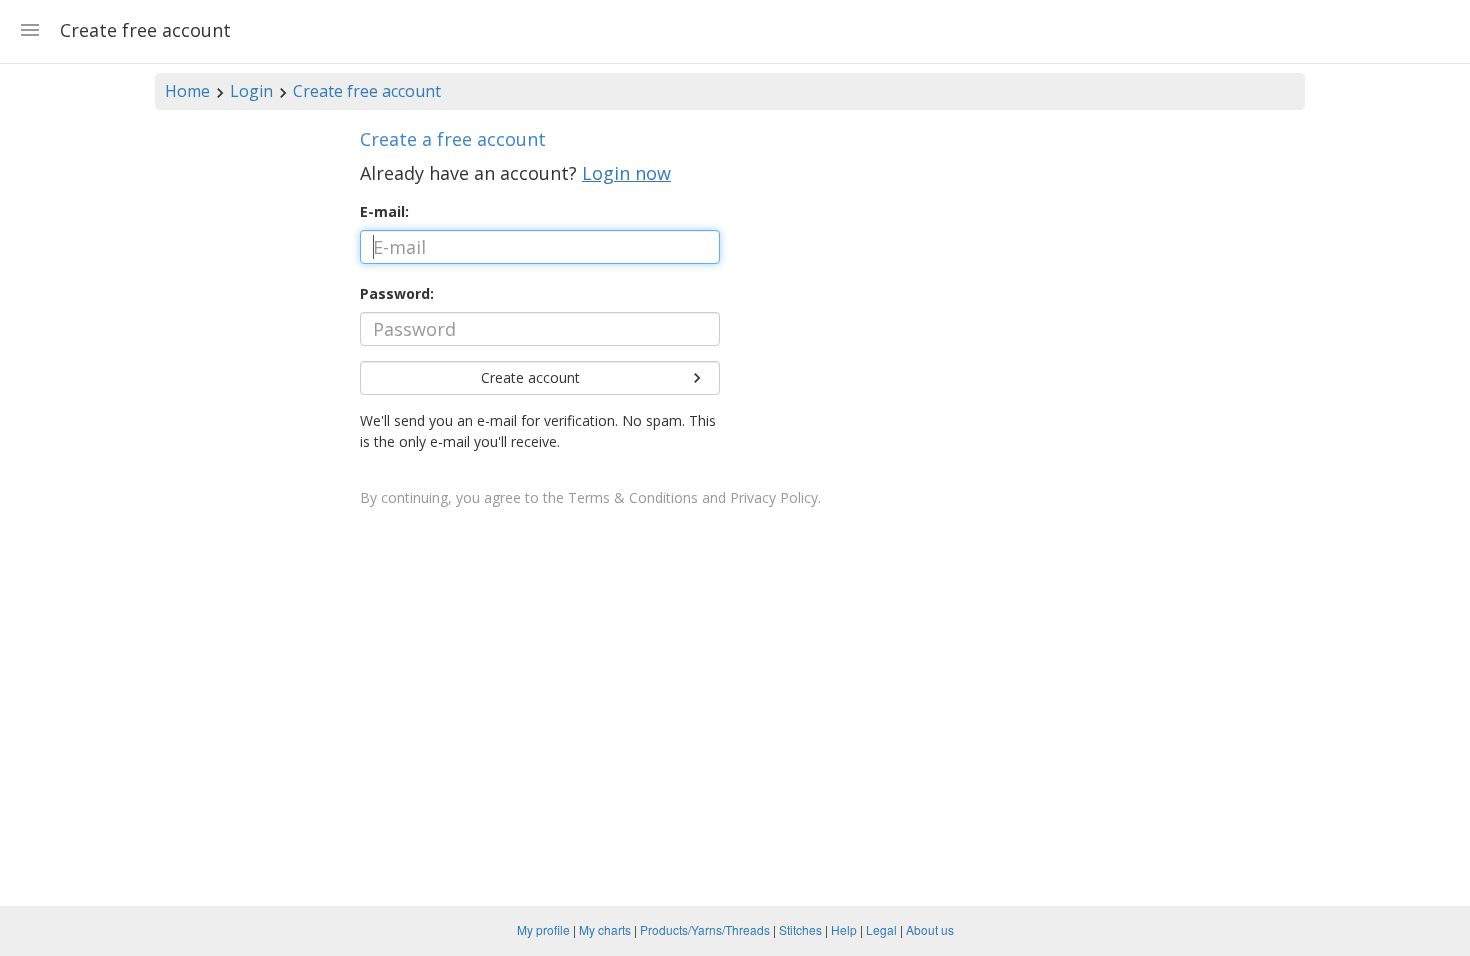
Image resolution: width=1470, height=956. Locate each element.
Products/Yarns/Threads (705, 929)
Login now (626, 173)
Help (844, 929)
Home (187, 91)
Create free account (367, 91)
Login (251, 91)
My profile (543, 929)
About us (930, 929)
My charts (605, 929)
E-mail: (384, 211)
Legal (881, 929)
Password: (397, 293)
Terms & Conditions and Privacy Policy (693, 497)
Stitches (800, 929)
